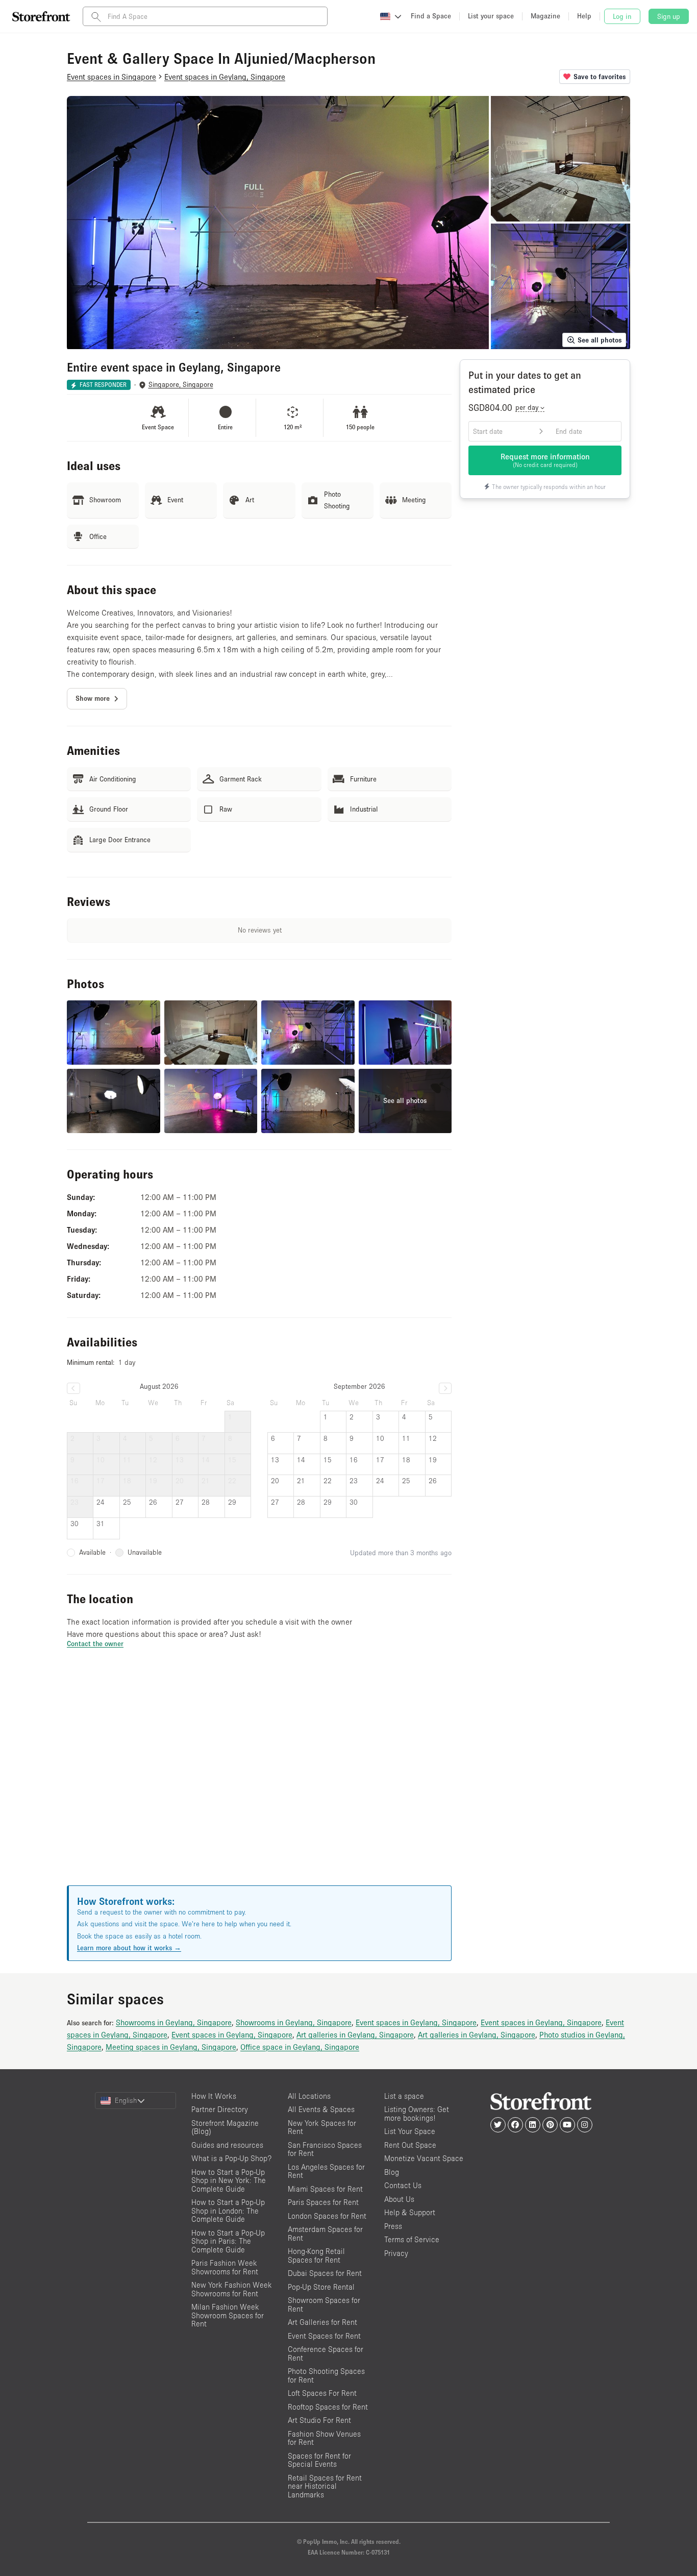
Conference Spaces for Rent (326, 2353)
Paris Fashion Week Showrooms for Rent (225, 2267)
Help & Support (410, 2212)
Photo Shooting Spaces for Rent (326, 2375)
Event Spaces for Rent (324, 2336)
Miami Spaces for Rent (325, 2189)
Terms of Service (412, 2239)
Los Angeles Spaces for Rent (326, 2171)
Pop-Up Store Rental (321, 2287)
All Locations (309, 2096)
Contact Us (403, 2185)
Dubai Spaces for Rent (325, 2273)
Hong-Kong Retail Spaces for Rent (316, 2255)
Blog (392, 2172)
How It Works (214, 2096)
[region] (259, 1779)
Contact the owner (95, 1643)
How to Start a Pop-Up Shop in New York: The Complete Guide (229, 2180)
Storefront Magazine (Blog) (225, 2127)
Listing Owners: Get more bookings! (417, 2114)
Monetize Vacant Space (424, 2158)
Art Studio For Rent (319, 2420)
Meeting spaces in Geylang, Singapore (171, 2047)
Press (393, 2226)
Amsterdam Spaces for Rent (325, 2234)
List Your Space (410, 2131)
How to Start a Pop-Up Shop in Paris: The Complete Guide (228, 2241)
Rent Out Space (410, 2145)
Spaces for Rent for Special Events (319, 2460)
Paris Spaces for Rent (323, 2202)
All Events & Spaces (321, 2109)
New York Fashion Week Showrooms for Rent (232, 2289)
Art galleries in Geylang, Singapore (355, 2034)
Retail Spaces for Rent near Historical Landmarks (325, 2486)
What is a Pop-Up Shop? (231, 2158)
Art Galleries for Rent (322, 2322)
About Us (399, 2199)
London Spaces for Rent (327, 2216)
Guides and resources (227, 2145)
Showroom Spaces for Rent (324, 2304)
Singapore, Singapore (181, 385)
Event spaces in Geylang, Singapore (416, 2022)
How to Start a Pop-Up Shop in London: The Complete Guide (228, 2211)
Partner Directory (220, 2109)
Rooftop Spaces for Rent (328, 2407)
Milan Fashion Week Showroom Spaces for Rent (228, 2315)
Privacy (396, 2253)
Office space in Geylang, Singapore (300, 2047)
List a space (404, 2096)
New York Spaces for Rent (322, 2127)
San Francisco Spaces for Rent (325, 2149)
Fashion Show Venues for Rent (324, 2438)
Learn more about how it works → (129, 1948)
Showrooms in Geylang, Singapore (174, 2022)
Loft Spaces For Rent (322, 2393)
